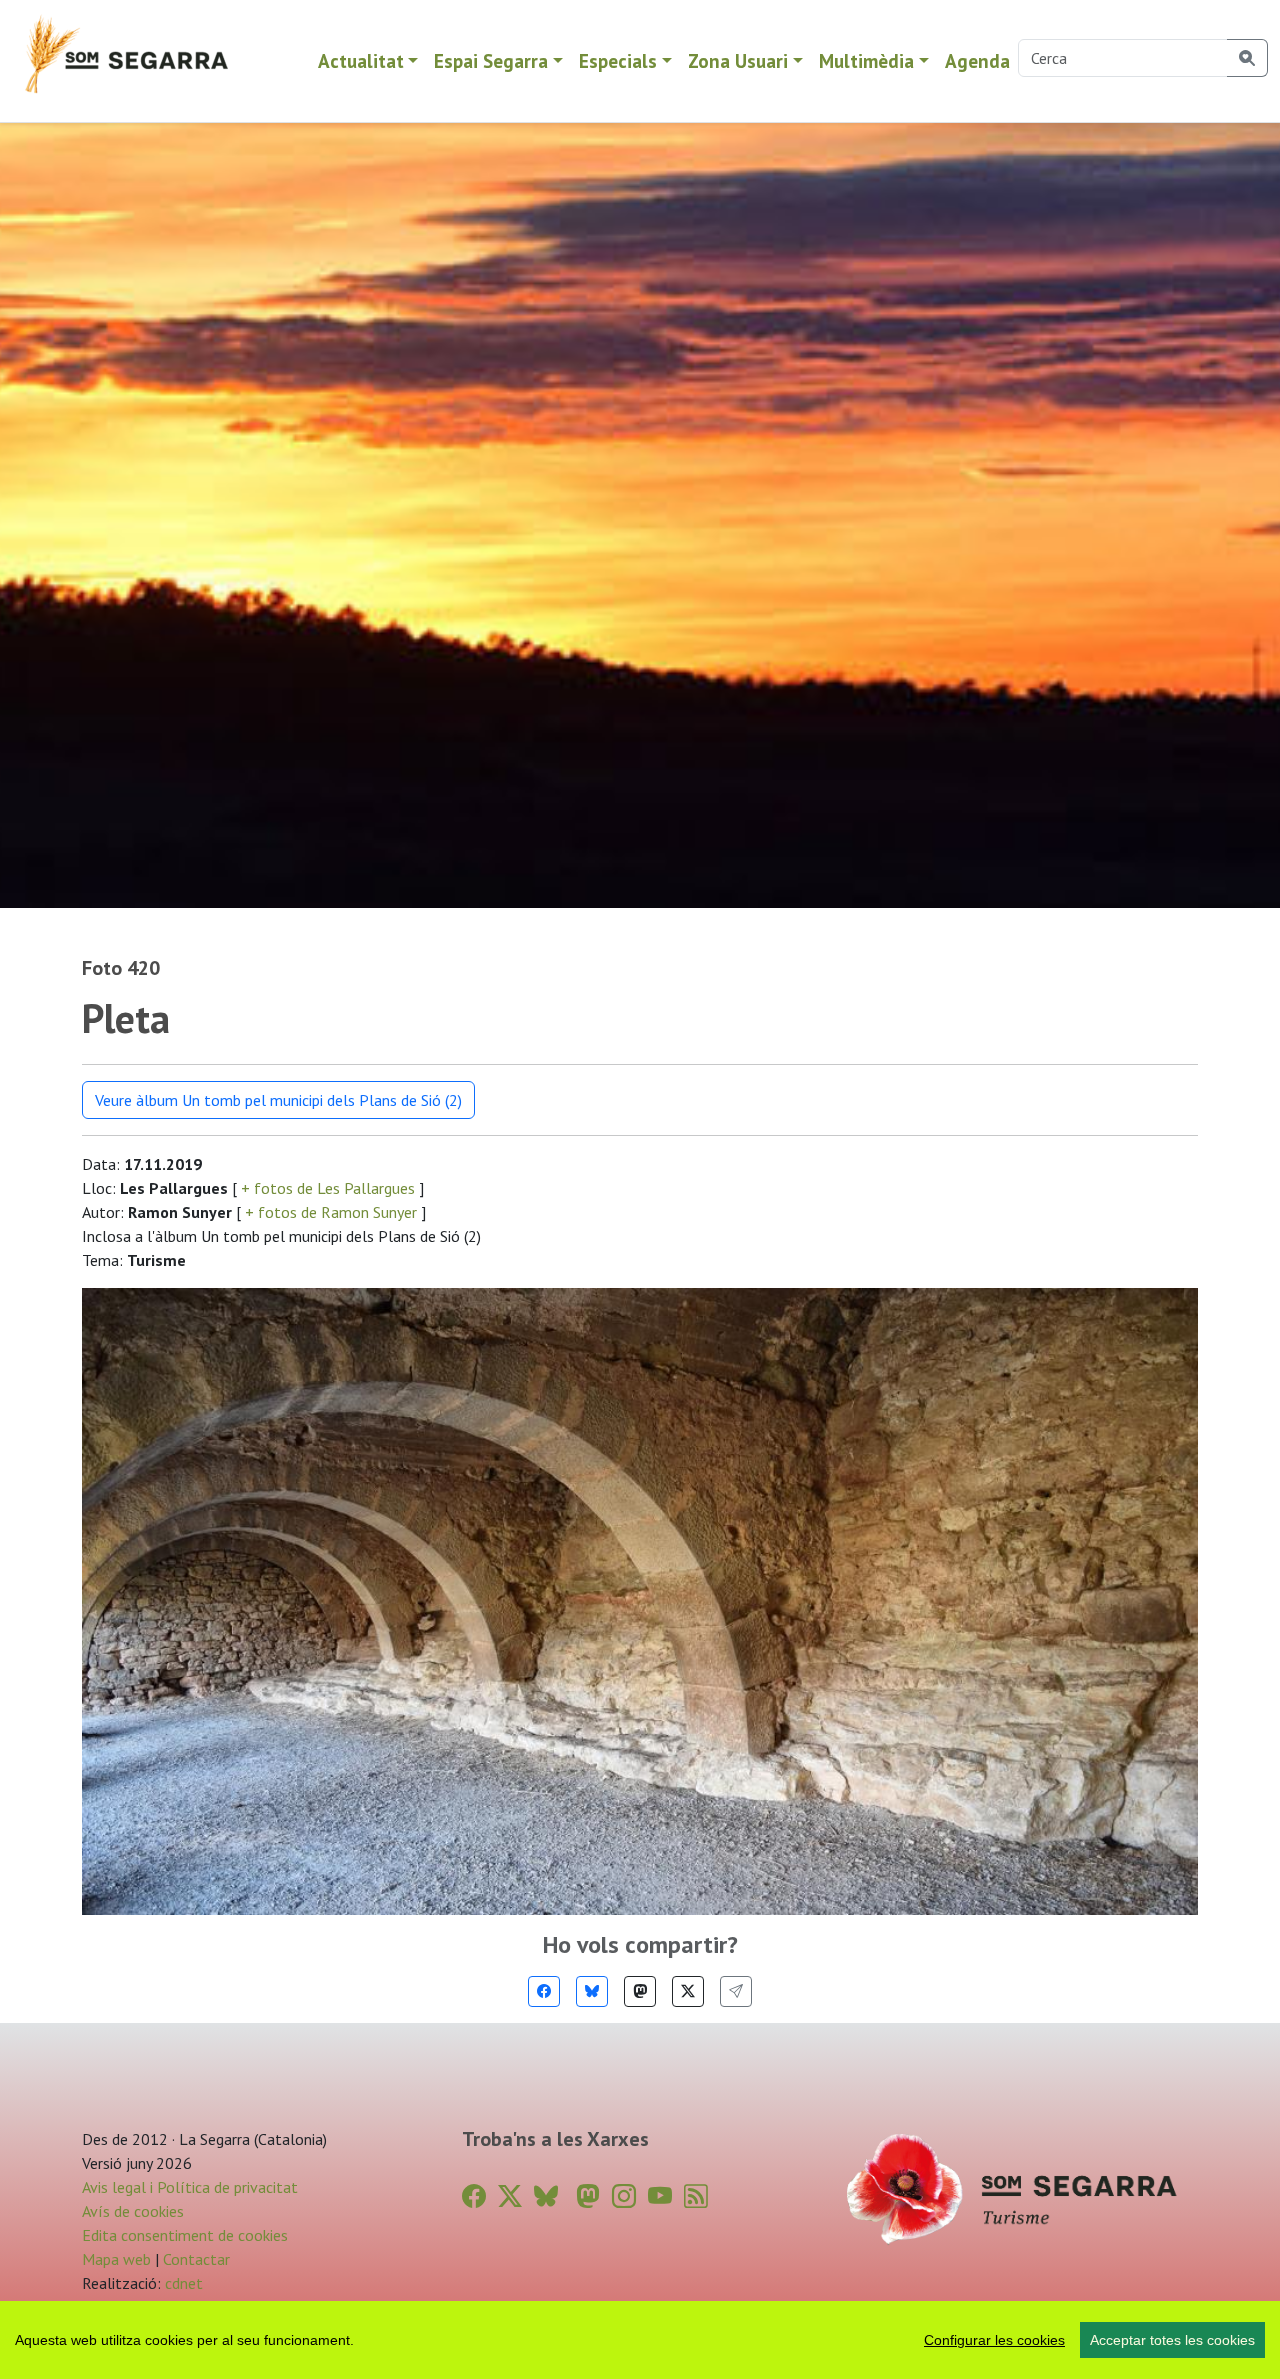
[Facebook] (544, 1991)
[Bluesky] (592, 1991)
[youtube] (660, 2196)
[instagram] (624, 2196)
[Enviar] (736, 1991)
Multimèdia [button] (866, 60)
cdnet (182, 2283)
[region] (640, 2340)
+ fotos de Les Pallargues (328, 1188)
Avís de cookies (133, 2211)
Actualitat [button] (361, 60)
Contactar (196, 2259)
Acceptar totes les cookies (1172, 2340)
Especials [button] (618, 60)
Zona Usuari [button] (738, 60)
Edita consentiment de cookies (185, 2235)
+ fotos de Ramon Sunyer (331, 1212)
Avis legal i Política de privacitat (190, 2187)
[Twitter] (688, 1991)
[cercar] (1247, 58)
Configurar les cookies (994, 2340)
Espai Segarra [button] (491, 60)
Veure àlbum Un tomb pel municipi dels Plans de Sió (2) (278, 1100)
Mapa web (116, 2259)
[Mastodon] (640, 1991)
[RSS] (696, 2196)
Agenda (977, 60)
